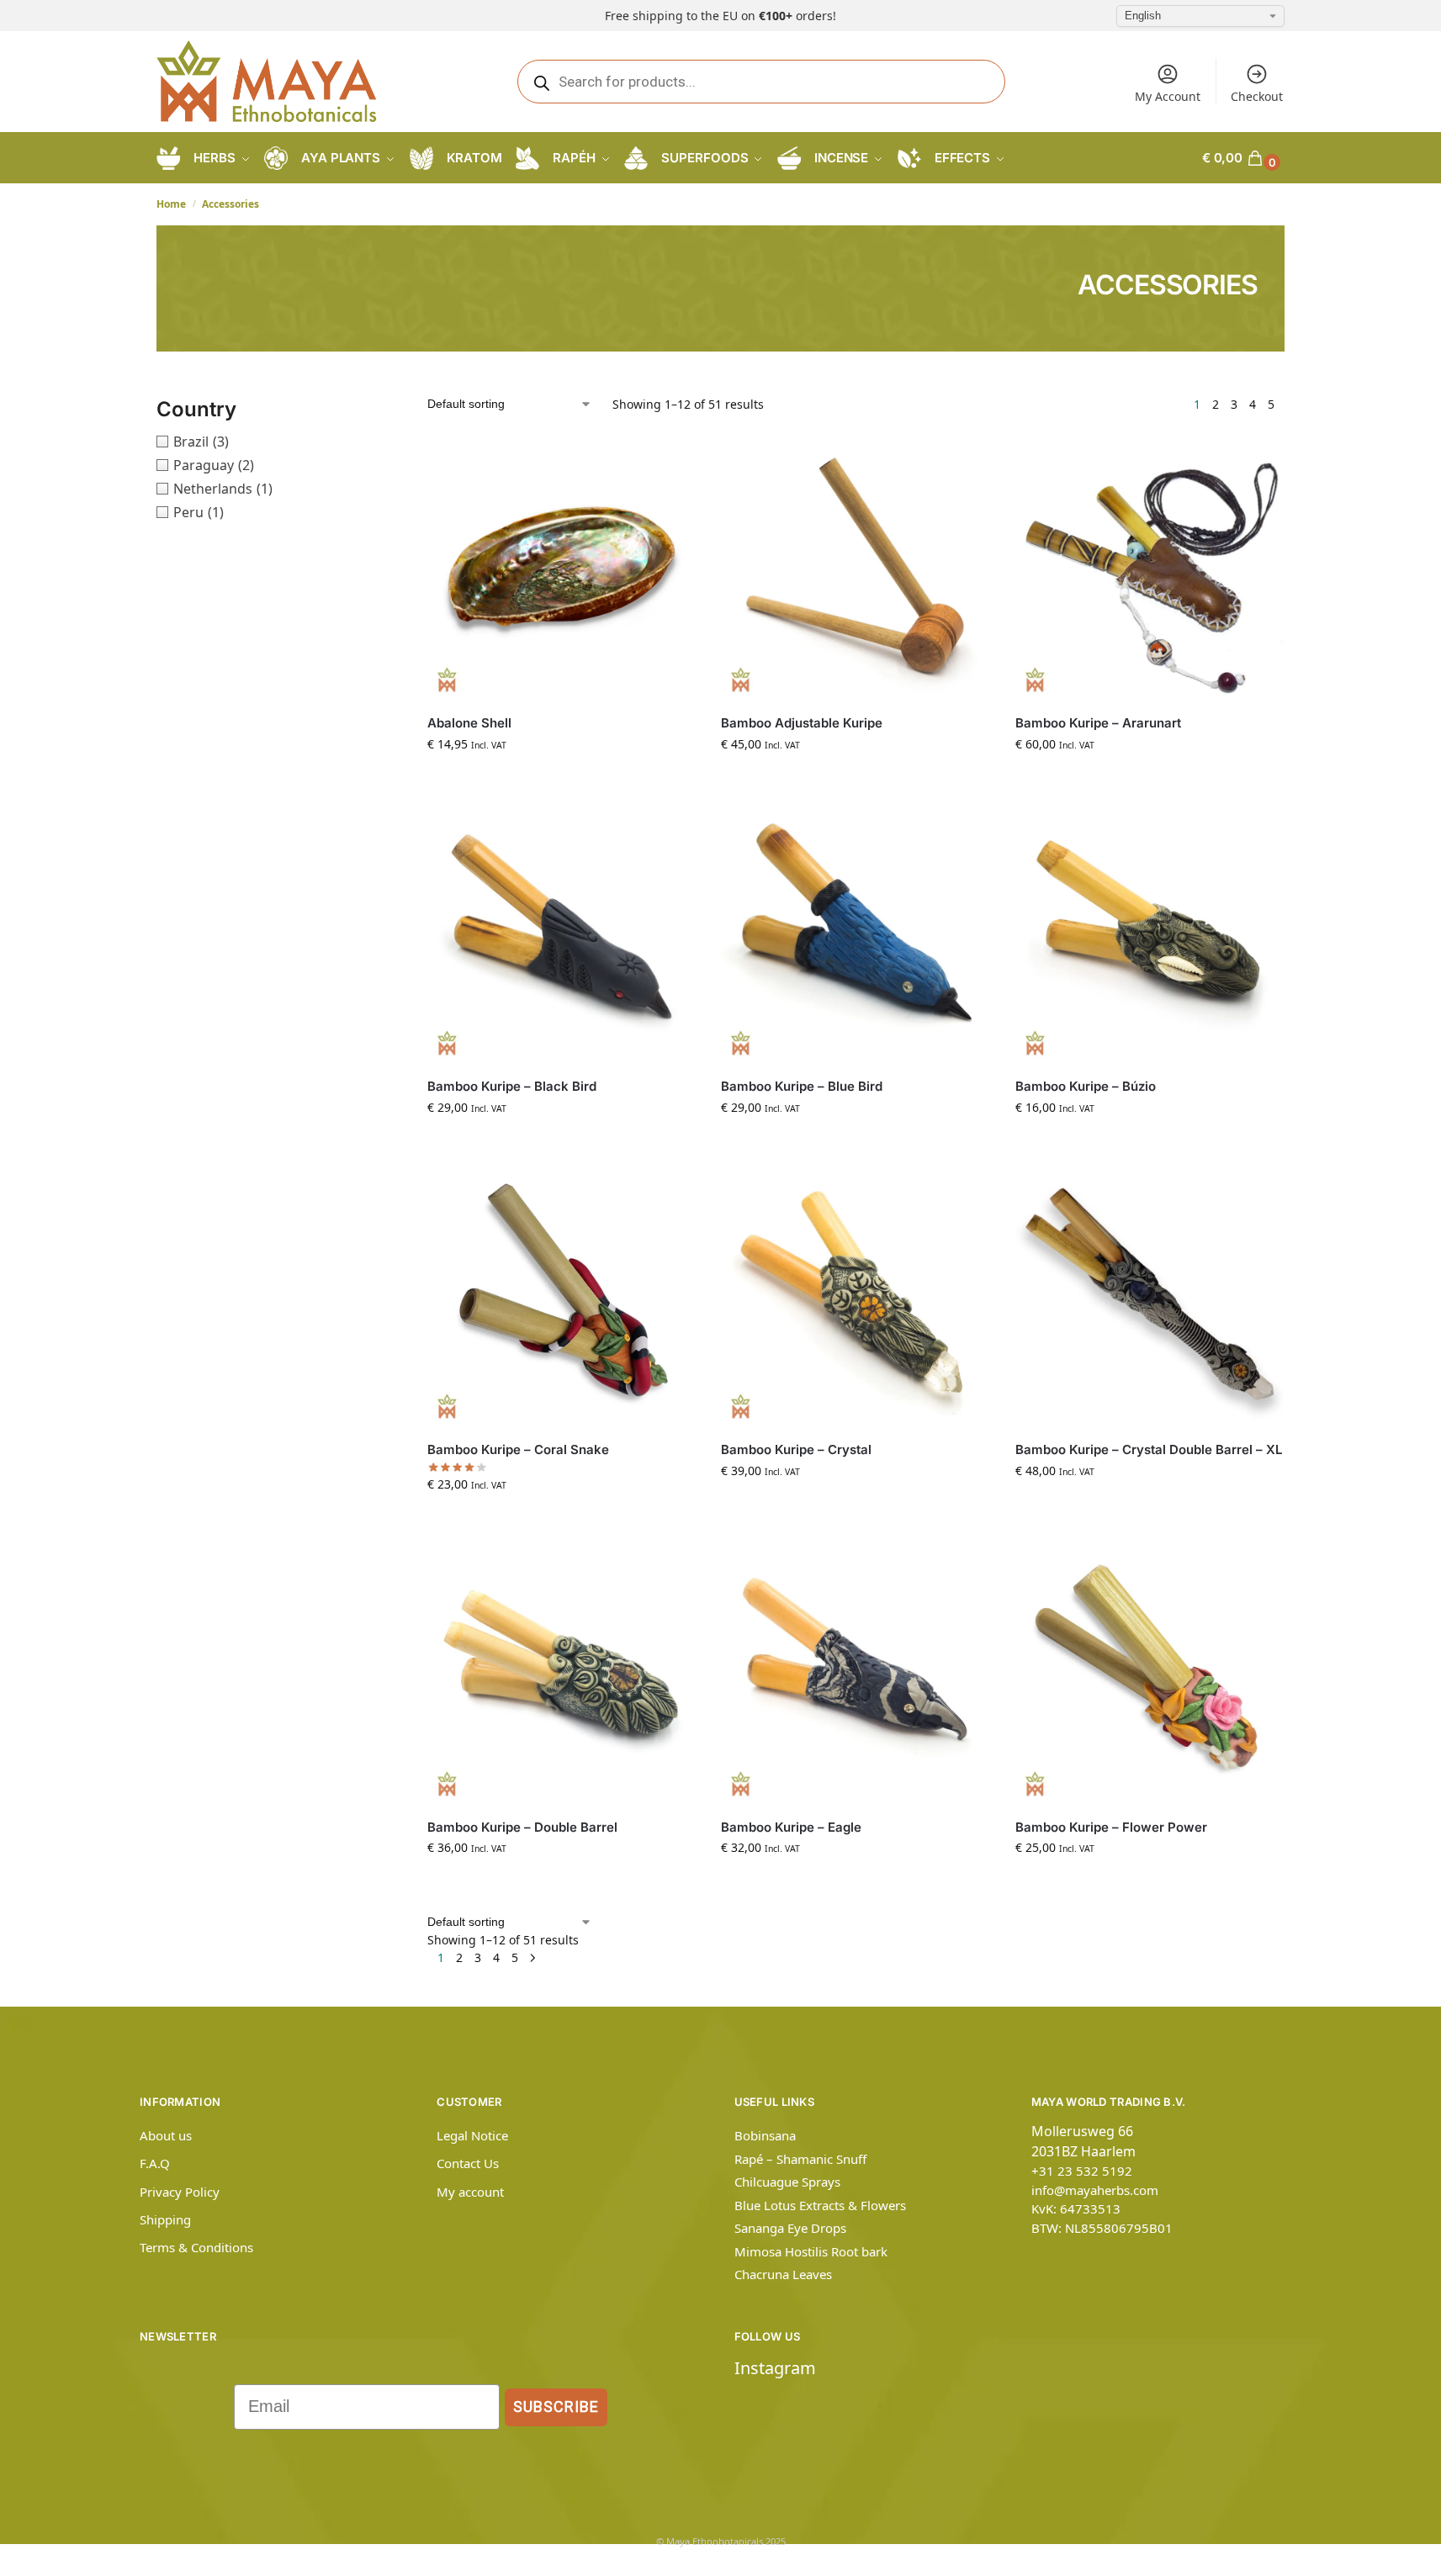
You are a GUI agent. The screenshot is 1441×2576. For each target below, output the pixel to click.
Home (171, 204)
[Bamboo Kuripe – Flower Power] (1150, 1671)
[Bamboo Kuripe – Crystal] (855, 1294)
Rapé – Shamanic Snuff (800, 2159)
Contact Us (468, 2163)
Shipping (165, 2219)
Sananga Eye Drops (790, 2228)
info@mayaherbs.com (1095, 2190)
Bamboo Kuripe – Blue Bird (802, 1086)
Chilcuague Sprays (787, 2182)
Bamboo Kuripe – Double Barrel (522, 1827)
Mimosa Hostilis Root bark (811, 2251)
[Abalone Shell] (562, 567)
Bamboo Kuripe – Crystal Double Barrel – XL (1149, 1449)
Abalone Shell (469, 723)
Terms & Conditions (196, 2247)
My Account (1168, 96)
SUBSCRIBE (556, 2407)
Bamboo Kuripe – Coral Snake (518, 1449)
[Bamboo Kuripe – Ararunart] (1150, 567)
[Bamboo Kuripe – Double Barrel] (562, 1671)
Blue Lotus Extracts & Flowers (820, 2205)
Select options (1149, 779)
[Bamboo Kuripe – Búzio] (1150, 931)
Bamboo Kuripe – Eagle (791, 1827)
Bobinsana (765, 2135)
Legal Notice (472, 2135)
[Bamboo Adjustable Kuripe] (855, 567)
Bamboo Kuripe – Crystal (796, 1449)
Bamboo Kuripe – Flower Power (1111, 1827)
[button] (1243, 158)
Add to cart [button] (562, 779)
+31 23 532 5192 (1082, 2171)
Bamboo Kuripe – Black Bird (512, 1086)
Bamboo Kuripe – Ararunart (1098, 723)
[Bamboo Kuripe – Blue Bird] (855, 931)
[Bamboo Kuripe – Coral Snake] (562, 1294)
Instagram (775, 2368)
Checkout (1257, 96)
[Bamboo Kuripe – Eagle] (855, 1671)
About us (166, 2135)
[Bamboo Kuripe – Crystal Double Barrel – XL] (1150, 1294)
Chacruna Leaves (783, 2274)
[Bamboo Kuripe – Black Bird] (562, 931)
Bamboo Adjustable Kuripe (802, 723)
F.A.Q (155, 2163)
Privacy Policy (180, 2192)
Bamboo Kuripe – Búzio (1086, 1086)
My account (470, 2192)
